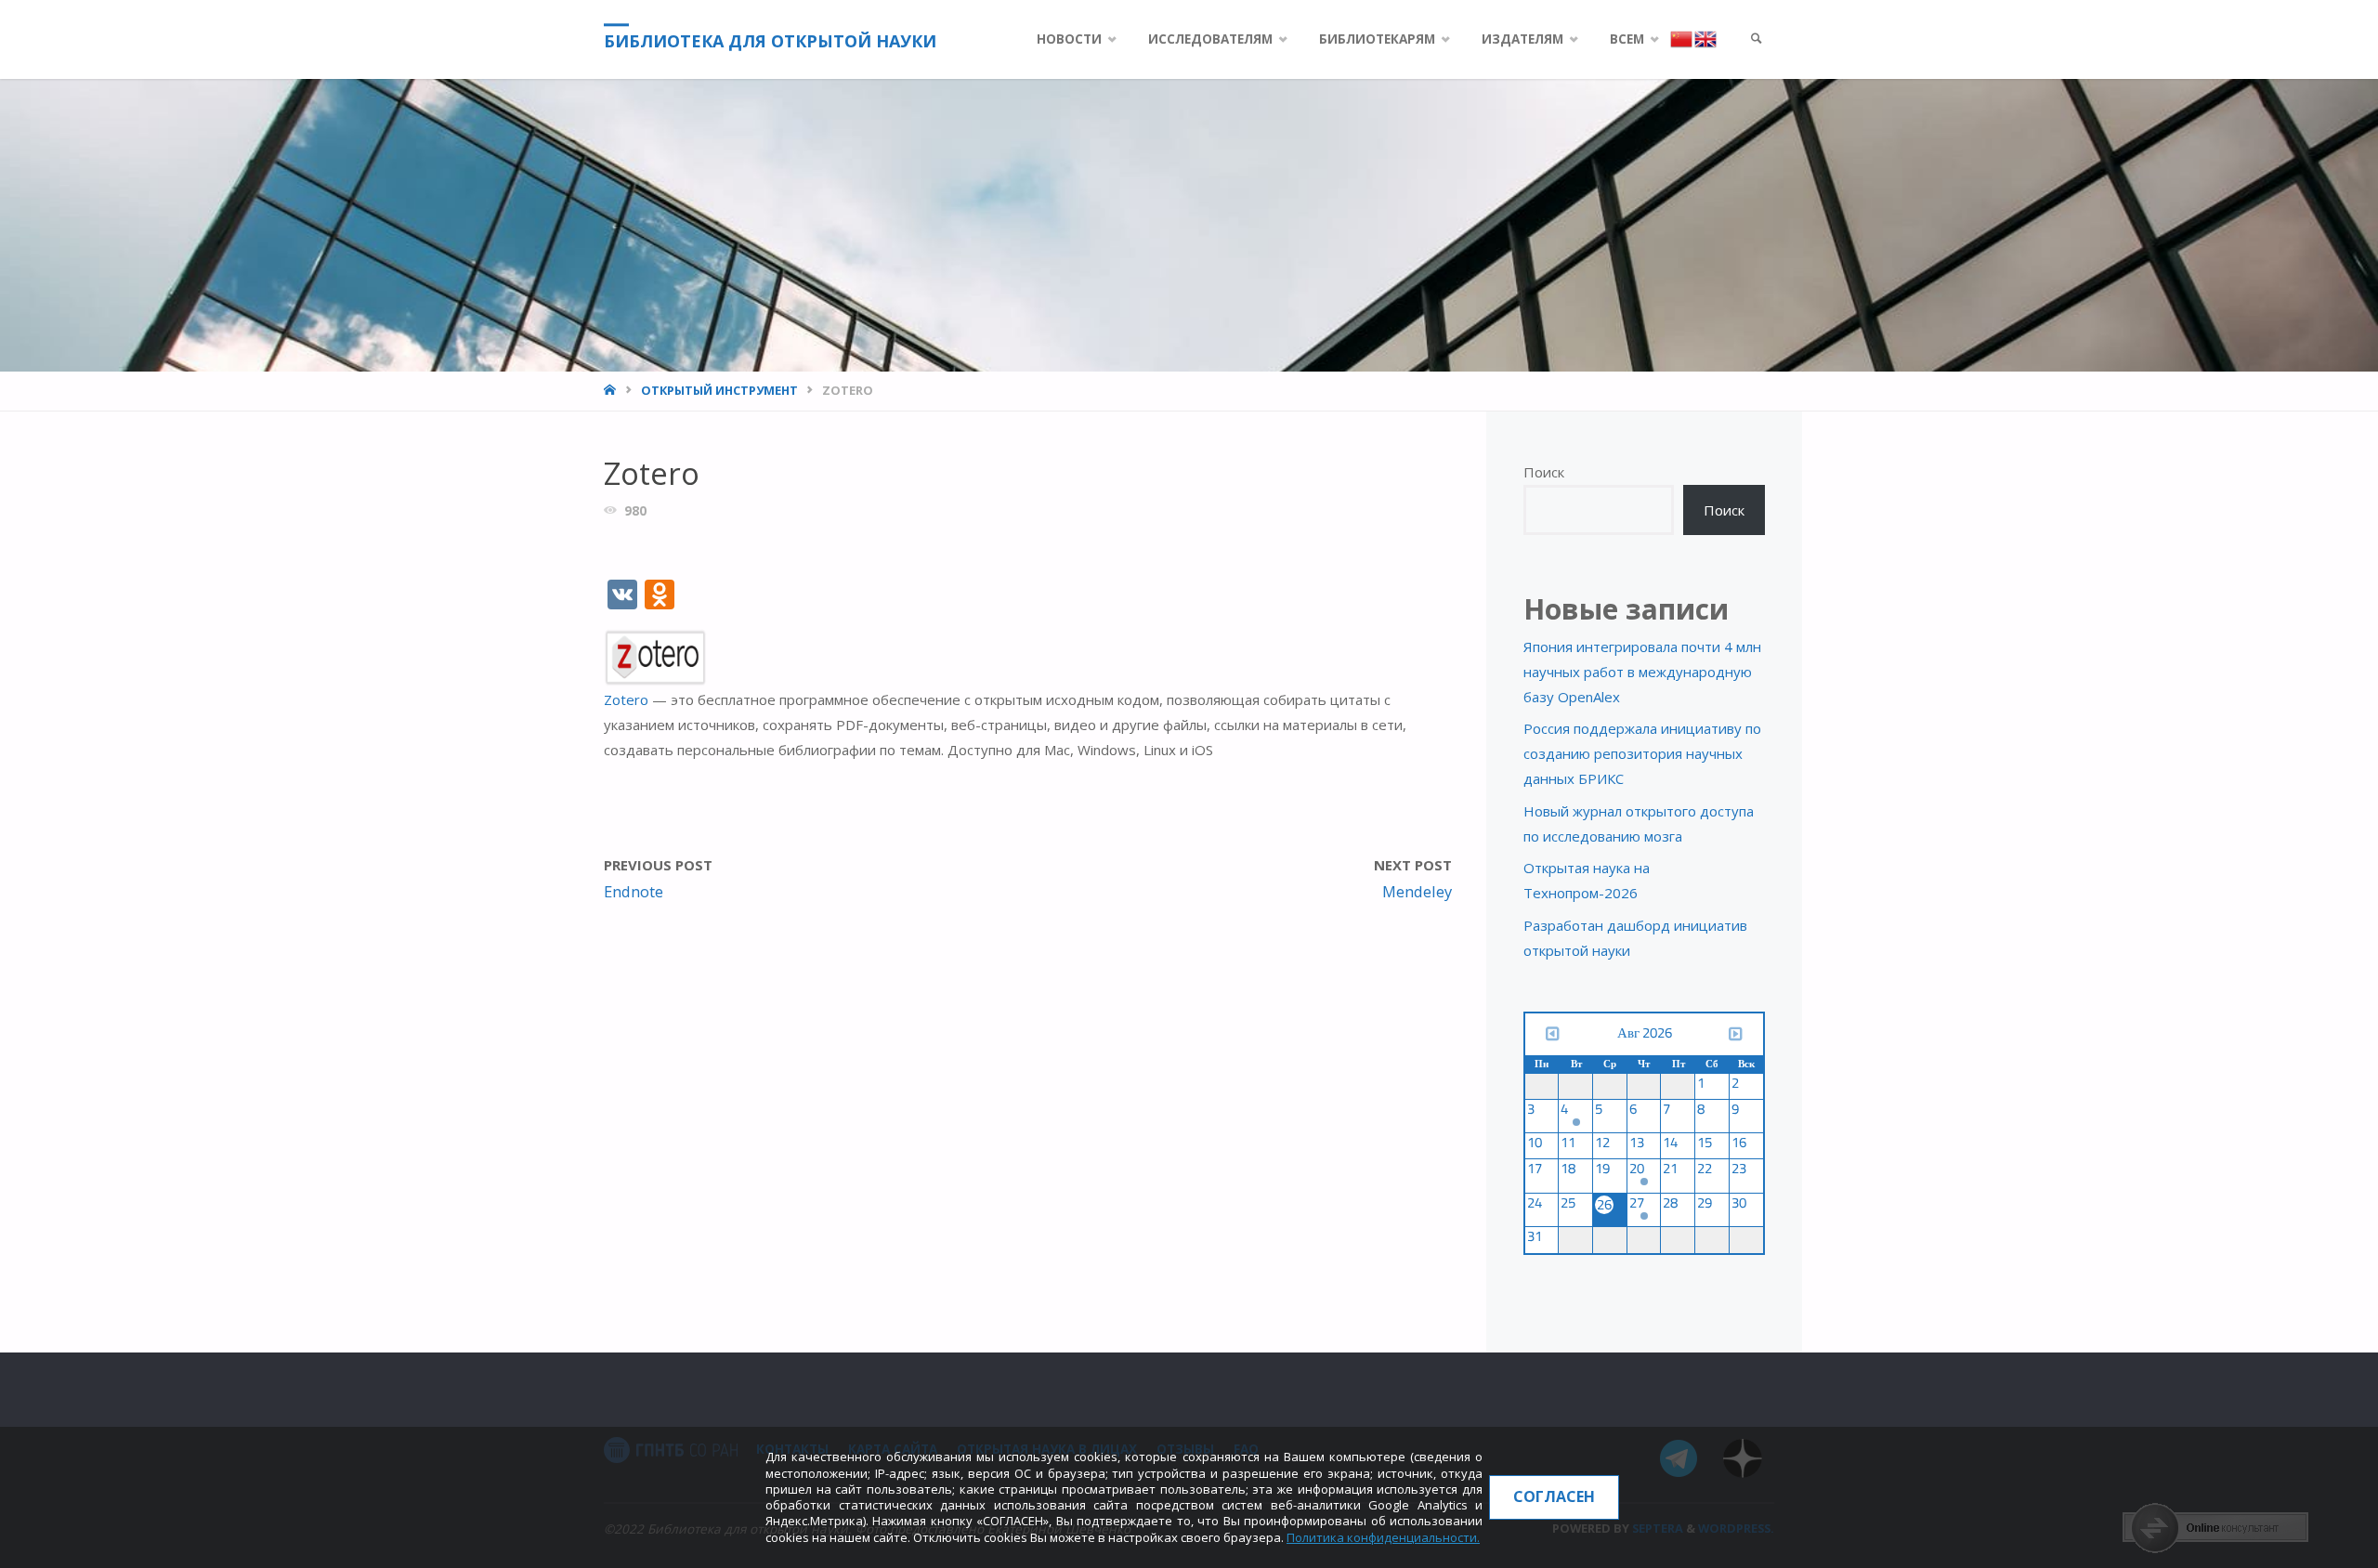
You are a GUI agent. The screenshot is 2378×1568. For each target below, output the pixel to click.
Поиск (1544, 472)
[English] (1705, 38)
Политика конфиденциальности (1382, 1537)
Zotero (628, 699)
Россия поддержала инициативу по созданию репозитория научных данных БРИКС (1642, 753)
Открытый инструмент (719, 390)
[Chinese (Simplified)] (1682, 38)
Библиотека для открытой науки (770, 41)
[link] (1757, 39)
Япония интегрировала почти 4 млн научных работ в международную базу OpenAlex (1642, 672)
